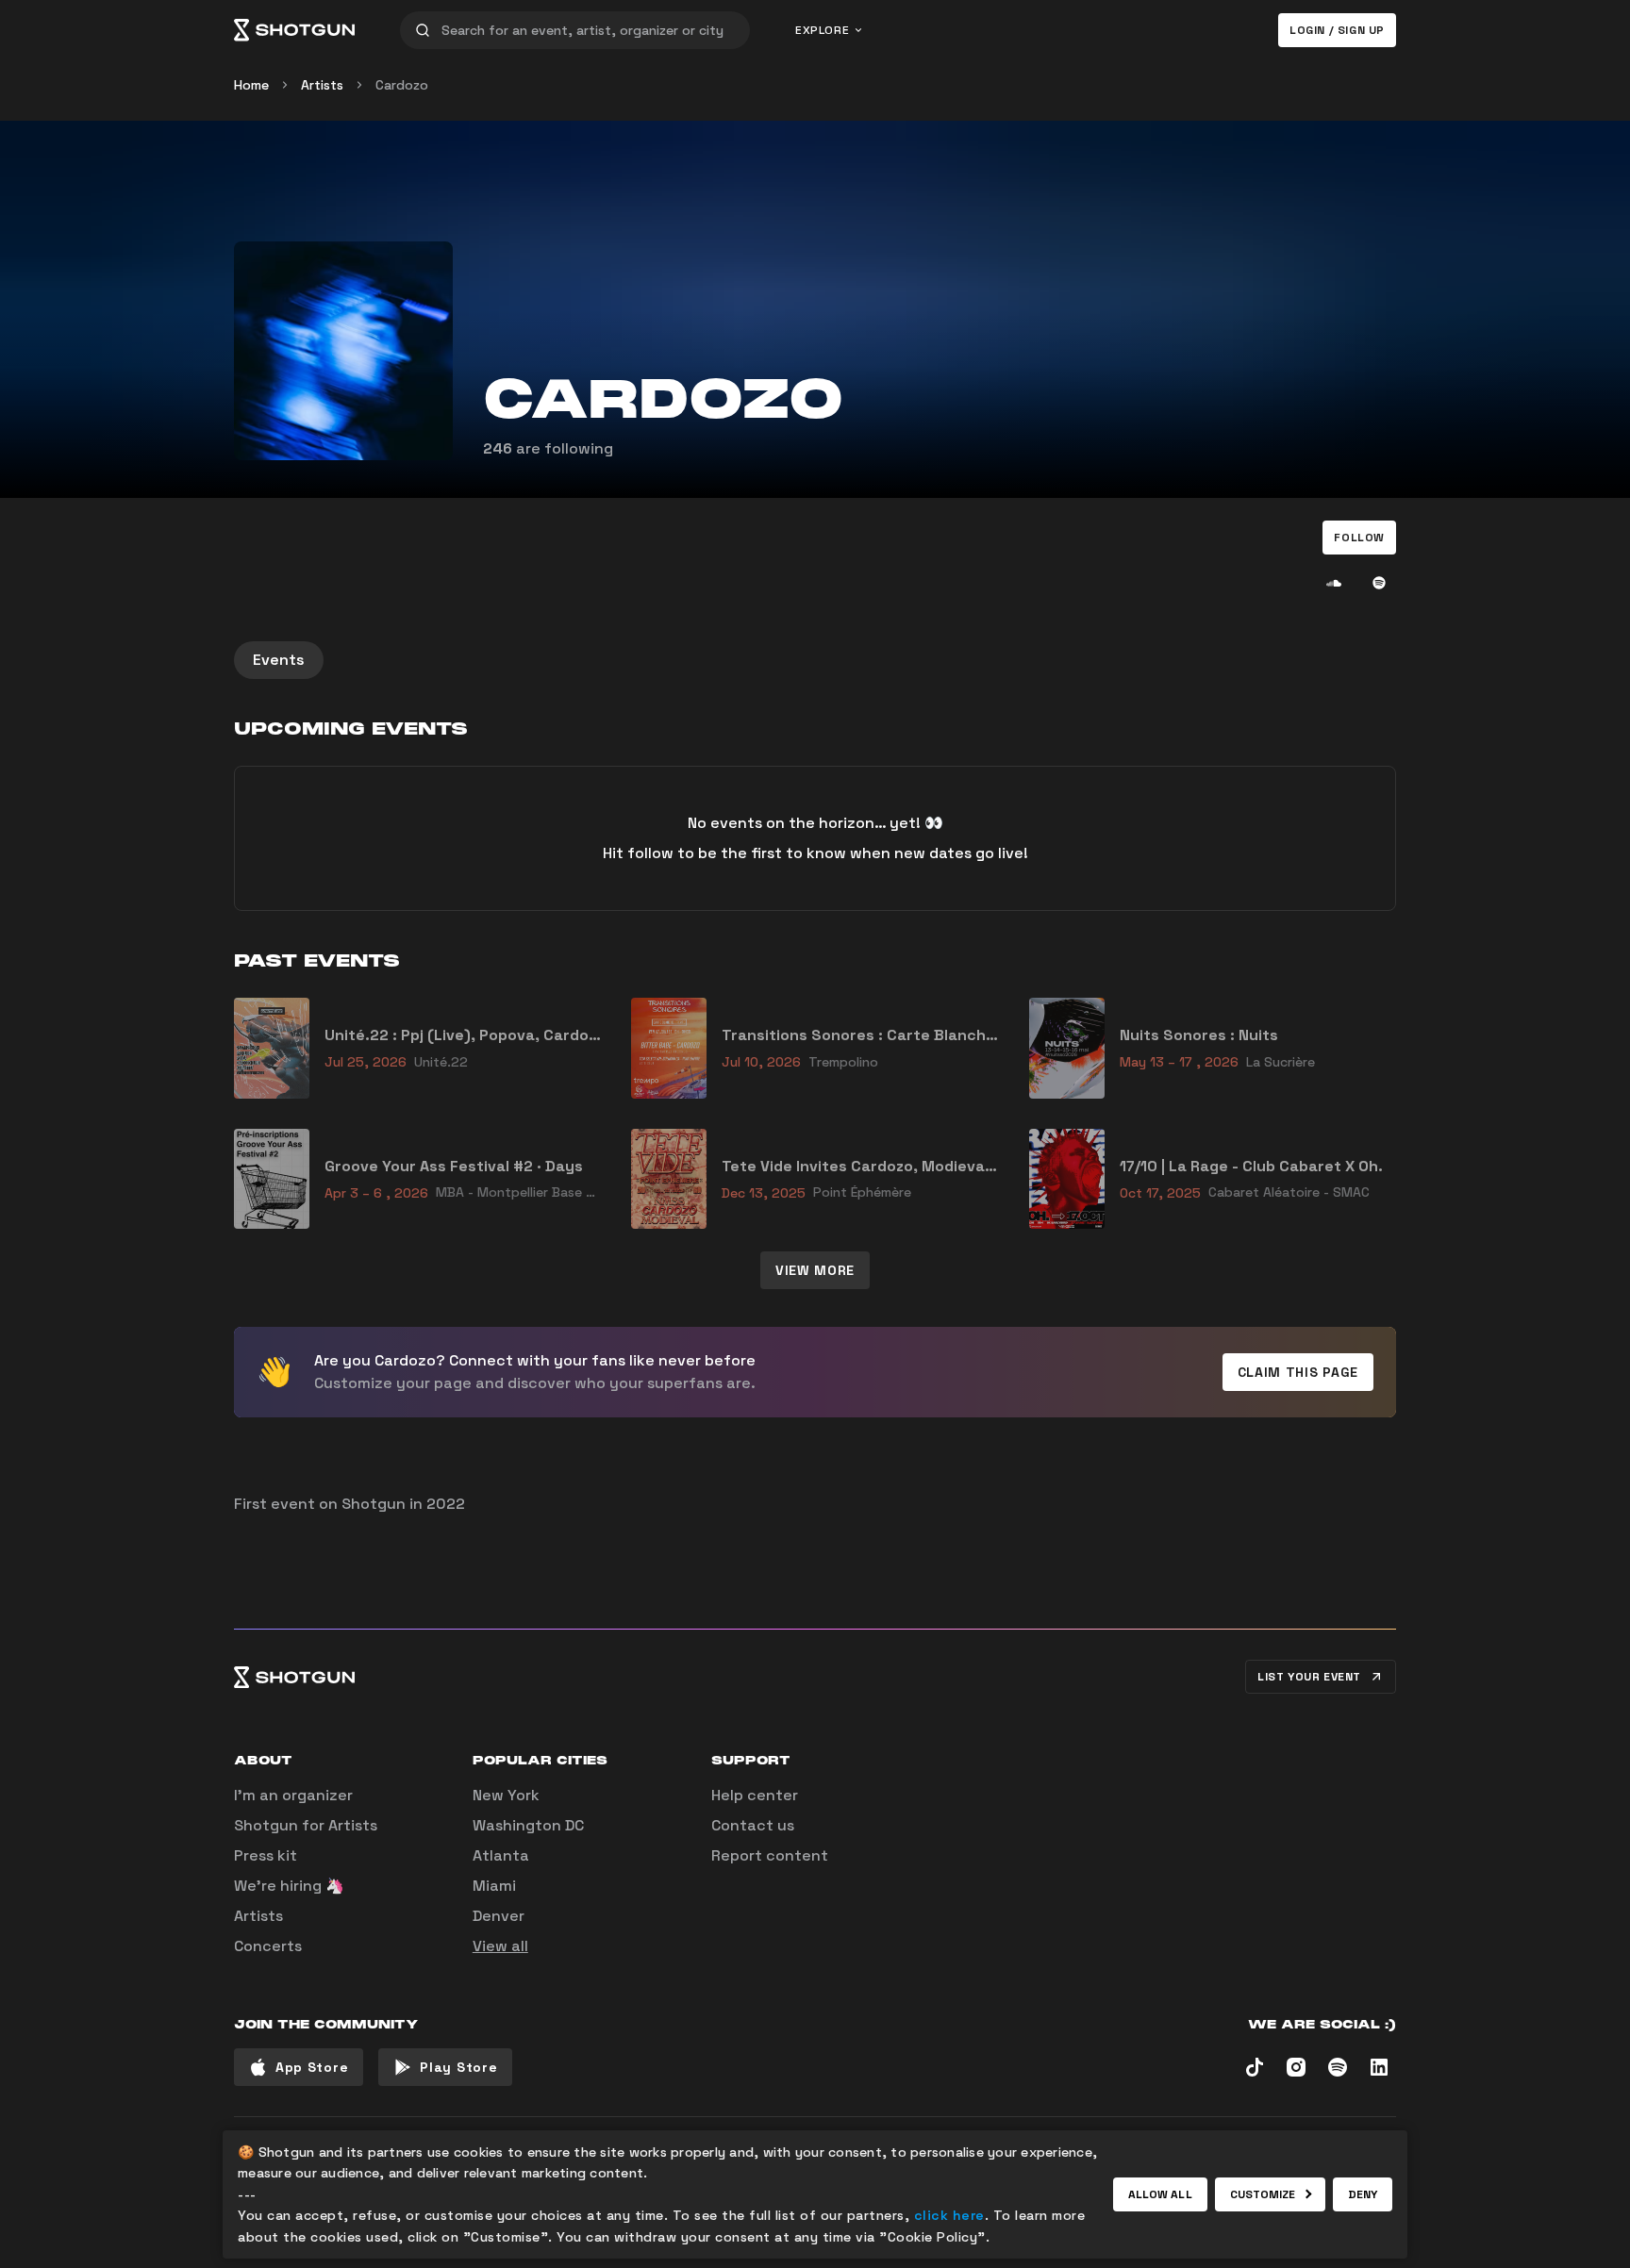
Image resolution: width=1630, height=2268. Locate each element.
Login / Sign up (1337, 30)
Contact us (753, 1825)
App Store (312, 2067)
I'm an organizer (293, 1795)
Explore (822, 30)
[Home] (294, 30)
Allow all (1160, 2194)
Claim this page (1298, 1372)
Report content (770, 1855)
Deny (1363, 2194)
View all (500, 1946)
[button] (1359, 538)
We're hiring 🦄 (289, 1886)
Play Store (458, 2067)
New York (506, 1795)
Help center (755, 1795)
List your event (1309, 1677)
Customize (1263, 2194)
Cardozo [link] (402, 85)
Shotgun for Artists (306, 1825)
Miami (494, 1886)
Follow (1359, 538)
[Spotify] (1379, 583)
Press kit (266, 1855)
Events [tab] (279, 660)
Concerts (268, 1946)
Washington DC (528, 1825)
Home (251, 85)
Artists (322, 85)
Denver (499, 1916)
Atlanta (501, 1855)
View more (815, 1270)
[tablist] (815, 660)
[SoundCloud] (1334, 583)
